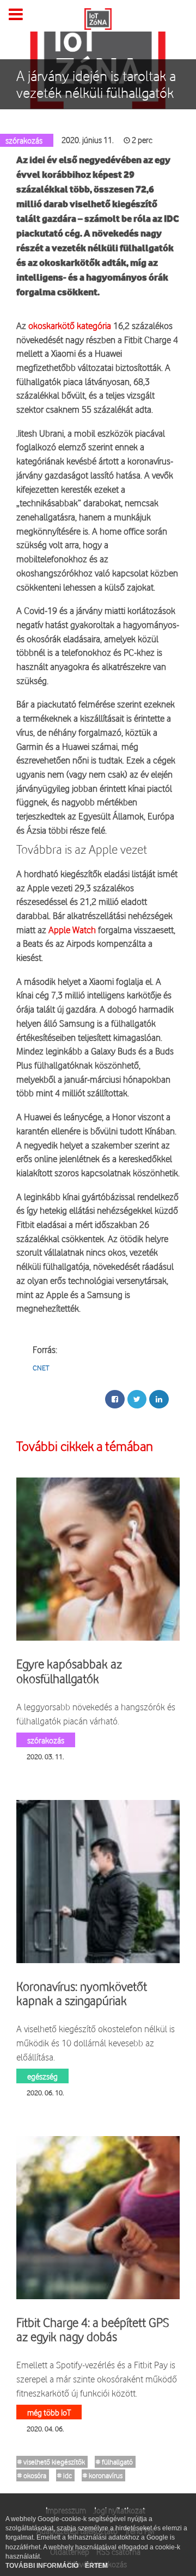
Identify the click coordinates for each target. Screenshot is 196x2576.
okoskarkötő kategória (70, 325)
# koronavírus (103, 2475)
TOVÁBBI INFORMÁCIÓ (43, 2566)
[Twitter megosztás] (137, 1399)
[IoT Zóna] (98, 18)
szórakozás (46, 1740)
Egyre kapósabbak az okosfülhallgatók (69, 1671)
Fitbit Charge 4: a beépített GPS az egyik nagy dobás (93, 2330)
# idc (65, 2475)
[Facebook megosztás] (115, 1399)
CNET (41, 1368)
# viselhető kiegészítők (51, 2462)
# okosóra (32, 2475)
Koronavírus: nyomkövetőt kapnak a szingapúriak (82, 1994)
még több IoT (49, 2412)
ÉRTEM (96, 2566)
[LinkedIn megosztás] (159, 1399)
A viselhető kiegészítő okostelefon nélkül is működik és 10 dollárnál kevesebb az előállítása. (96, 2043)
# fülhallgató (114, 2462)
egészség (42, 2076)
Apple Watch (72, 930)
